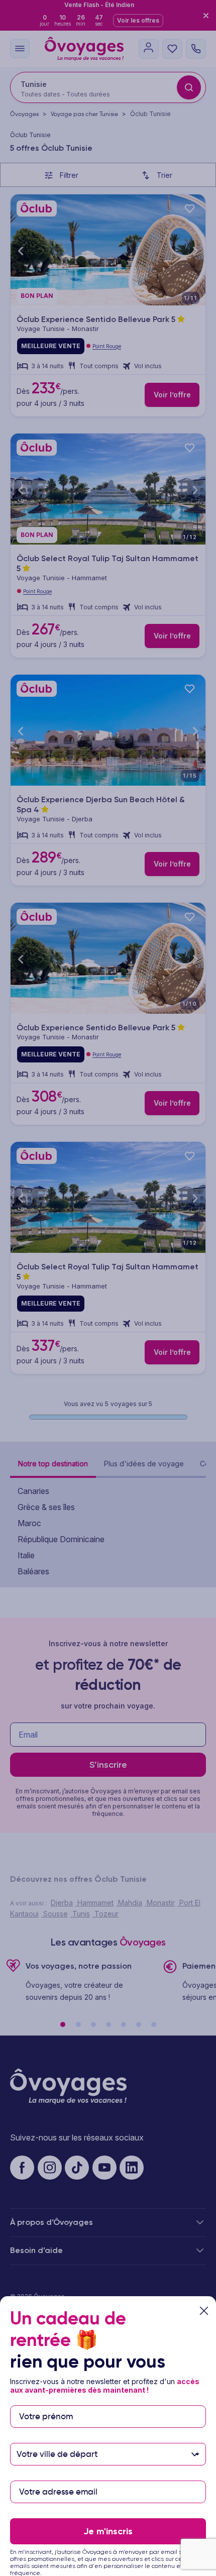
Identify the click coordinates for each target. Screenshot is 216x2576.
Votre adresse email (58, 2476)
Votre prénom (46, 2400)
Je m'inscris (108, 2531)
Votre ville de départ (58, 2438)
